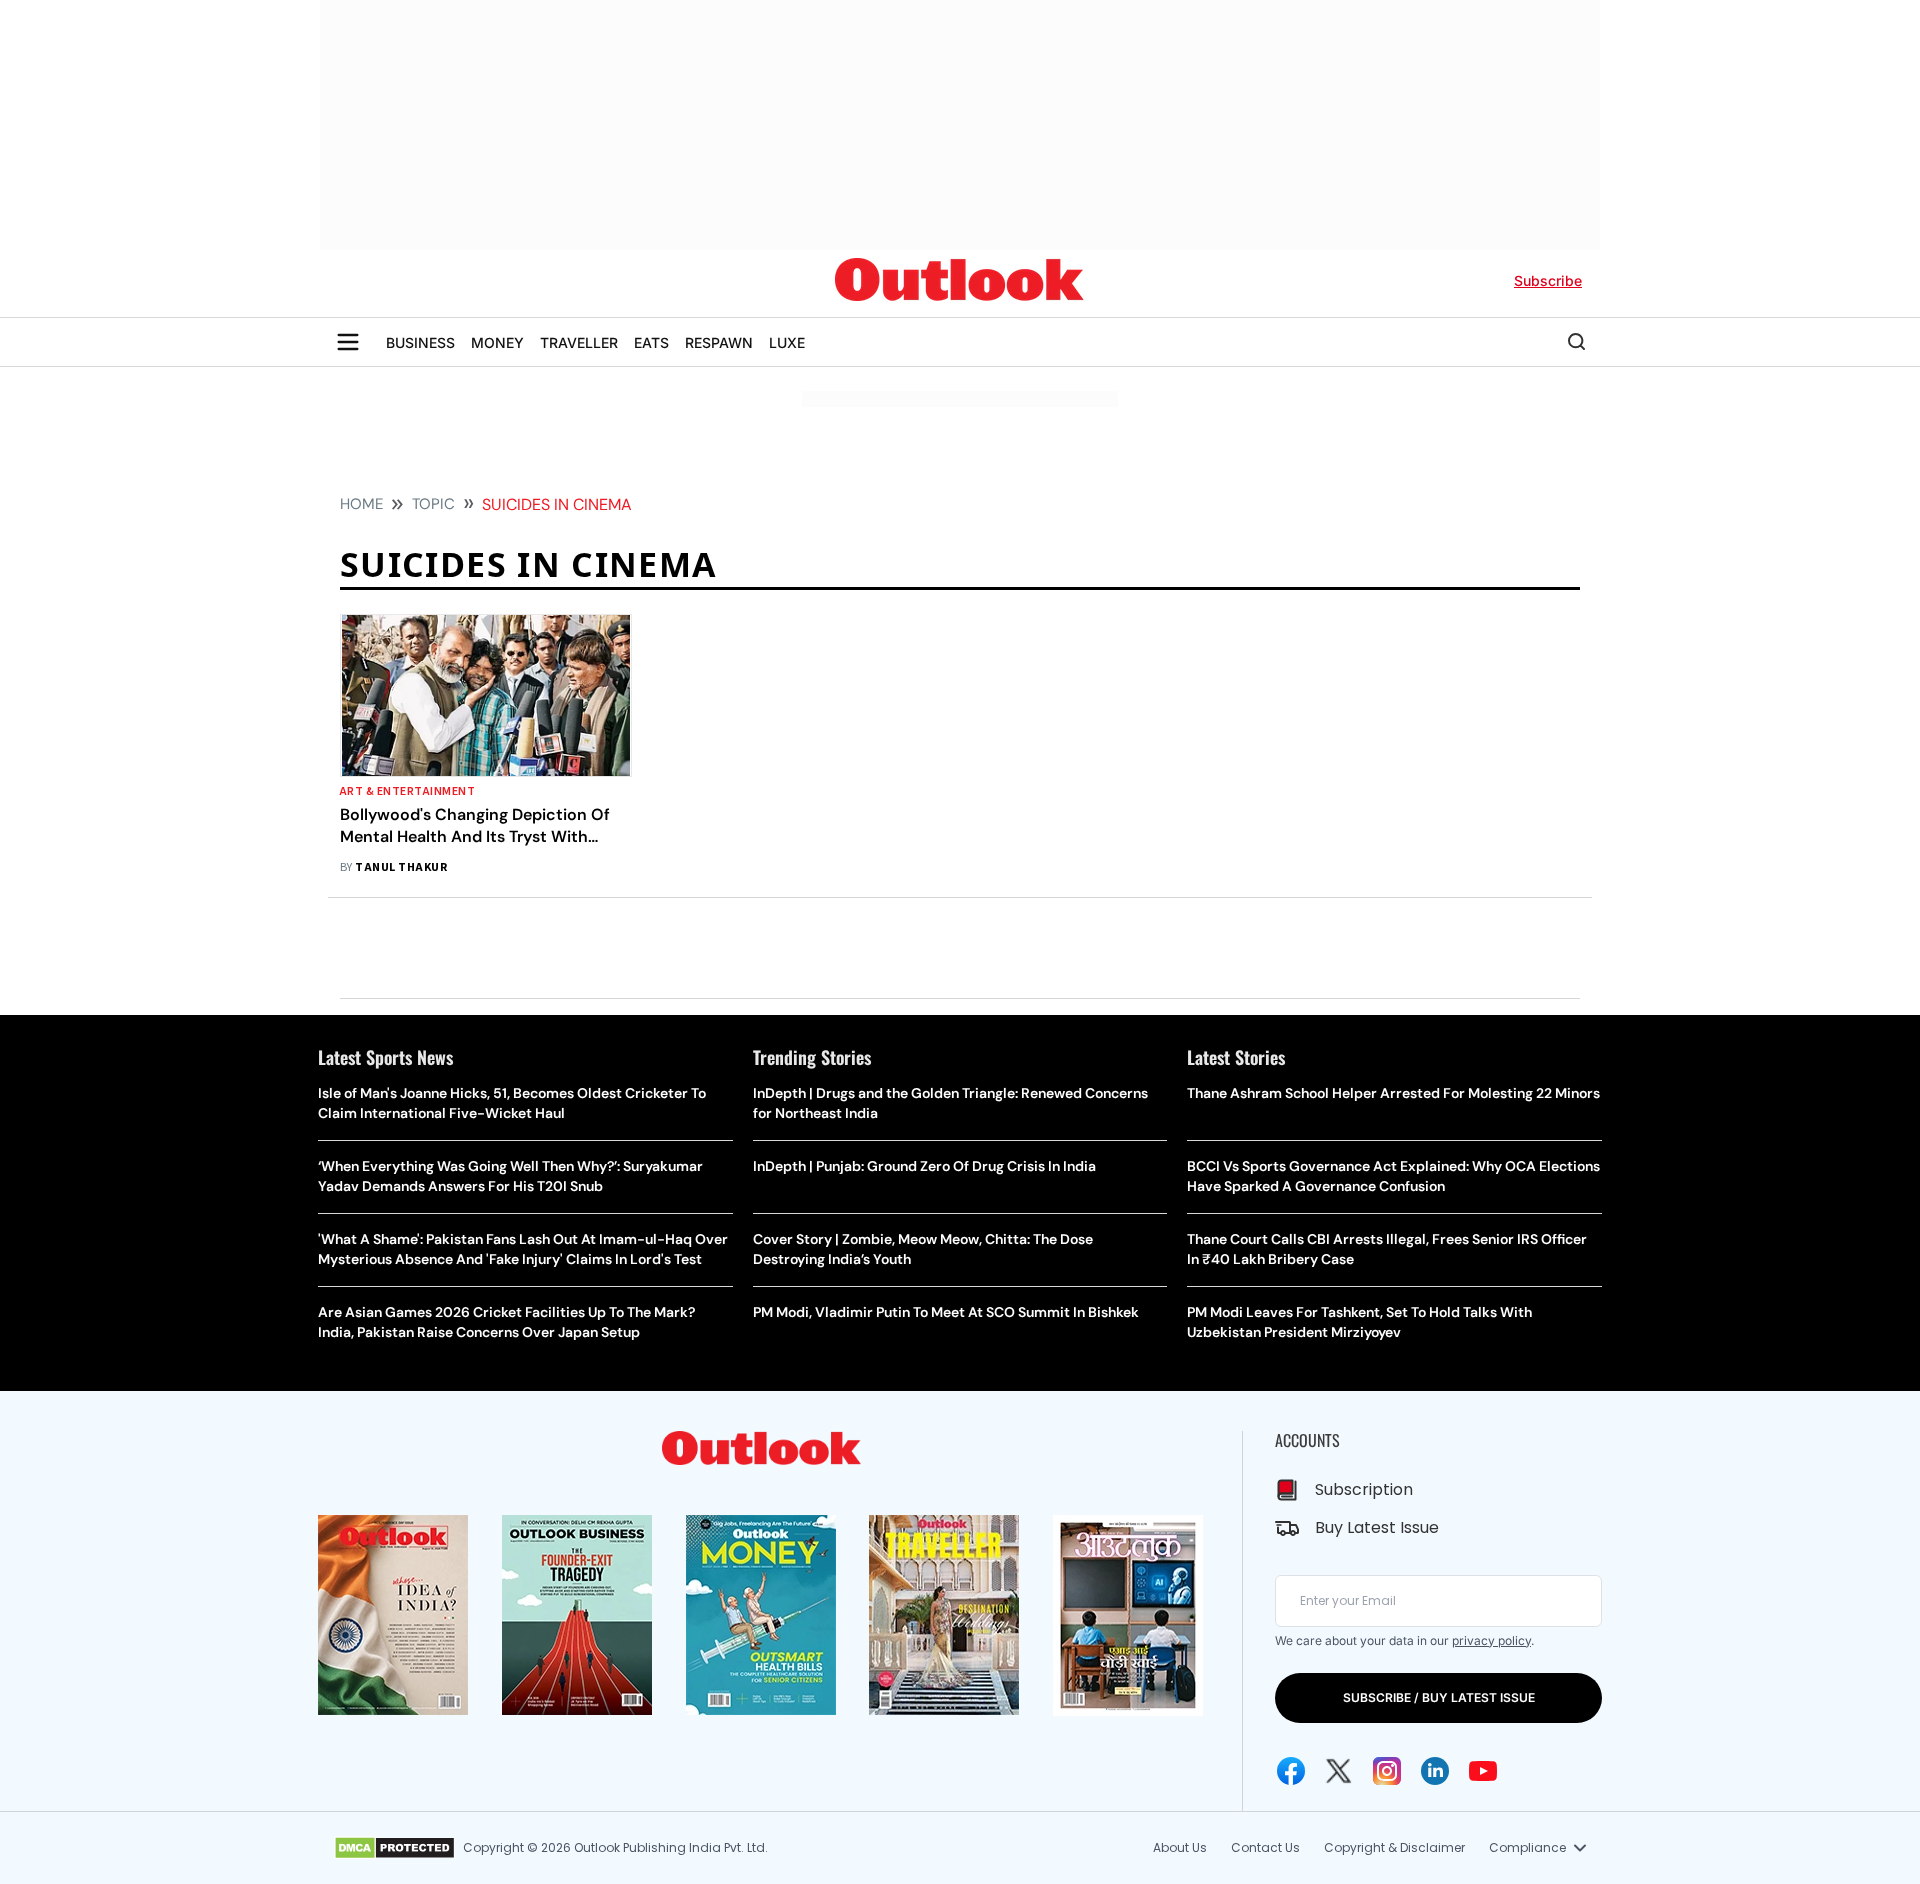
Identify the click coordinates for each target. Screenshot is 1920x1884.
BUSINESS (420, 342)
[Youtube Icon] (1483, 1771)
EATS (651, 342)
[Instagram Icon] (1387, 1771)
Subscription (1364, 1489)
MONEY (497, 342)
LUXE (787, 342)
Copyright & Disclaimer (1394, 1847)
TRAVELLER (579, 342)
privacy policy (1491, 1640)
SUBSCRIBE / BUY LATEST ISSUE (1439, 1697)
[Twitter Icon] (1339, 1771)
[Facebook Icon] (1291, 1771)
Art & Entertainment (407, 791)
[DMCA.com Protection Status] (394, 1848)
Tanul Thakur (401, 867)
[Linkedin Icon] (1435, 1771)
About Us (1180, 1847)
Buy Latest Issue (1377, 1527)
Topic (433, 504)
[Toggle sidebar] (348, 342)
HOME (361, 504)
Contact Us (1265, 1847)
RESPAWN (719, 342)
